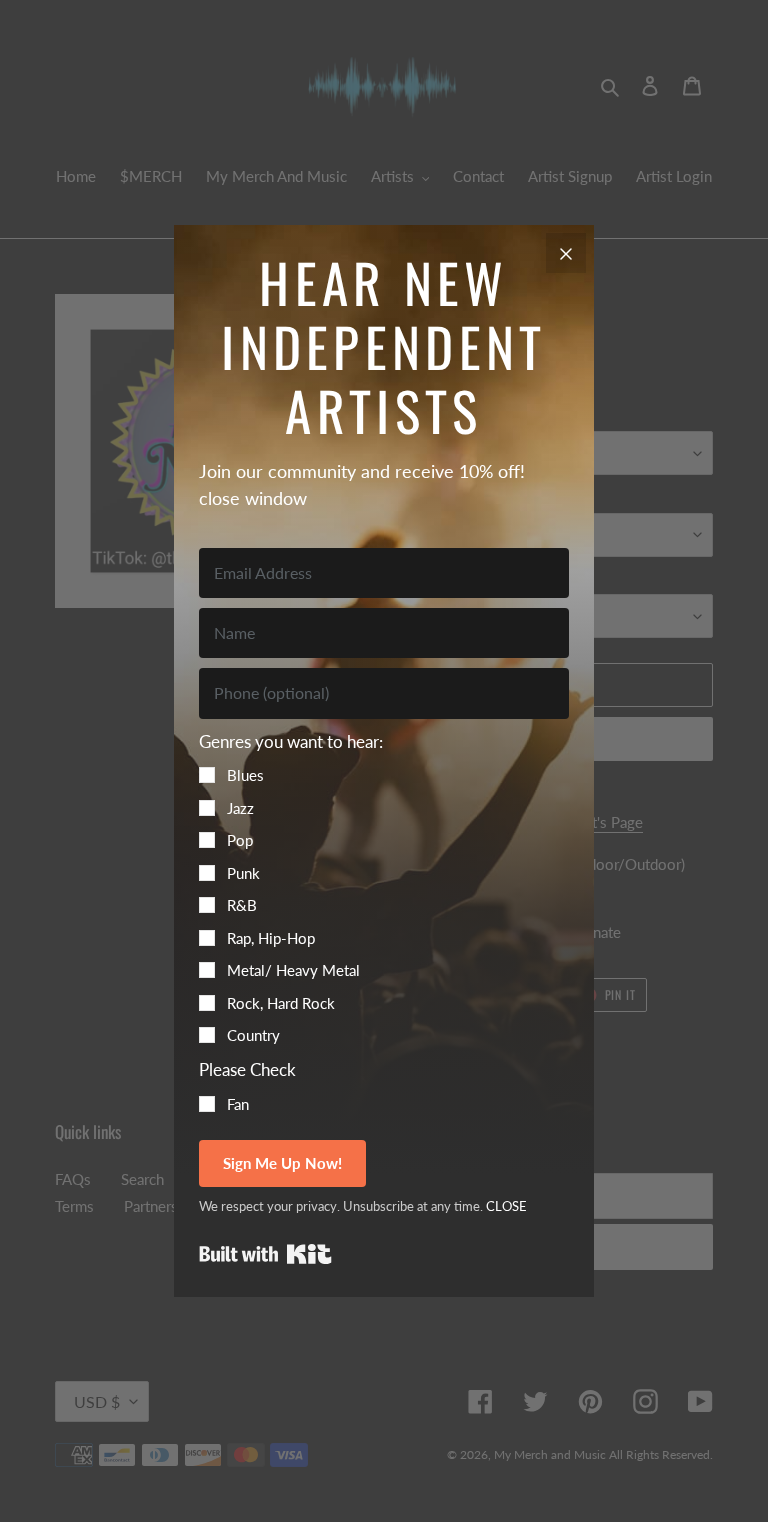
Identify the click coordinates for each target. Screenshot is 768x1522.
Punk (243, 873)
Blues (245, 775)
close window (253, 498)
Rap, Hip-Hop (271, 938)
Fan (238, 1104)
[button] (384, 888)
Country (253, 1035)
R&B (242, 905)
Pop (240, 840)
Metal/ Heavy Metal (293, 970)
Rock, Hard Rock (281, 1003)
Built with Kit (265, 1254)
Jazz (240, 808)
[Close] (566, 253)
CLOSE (506, 1206)
